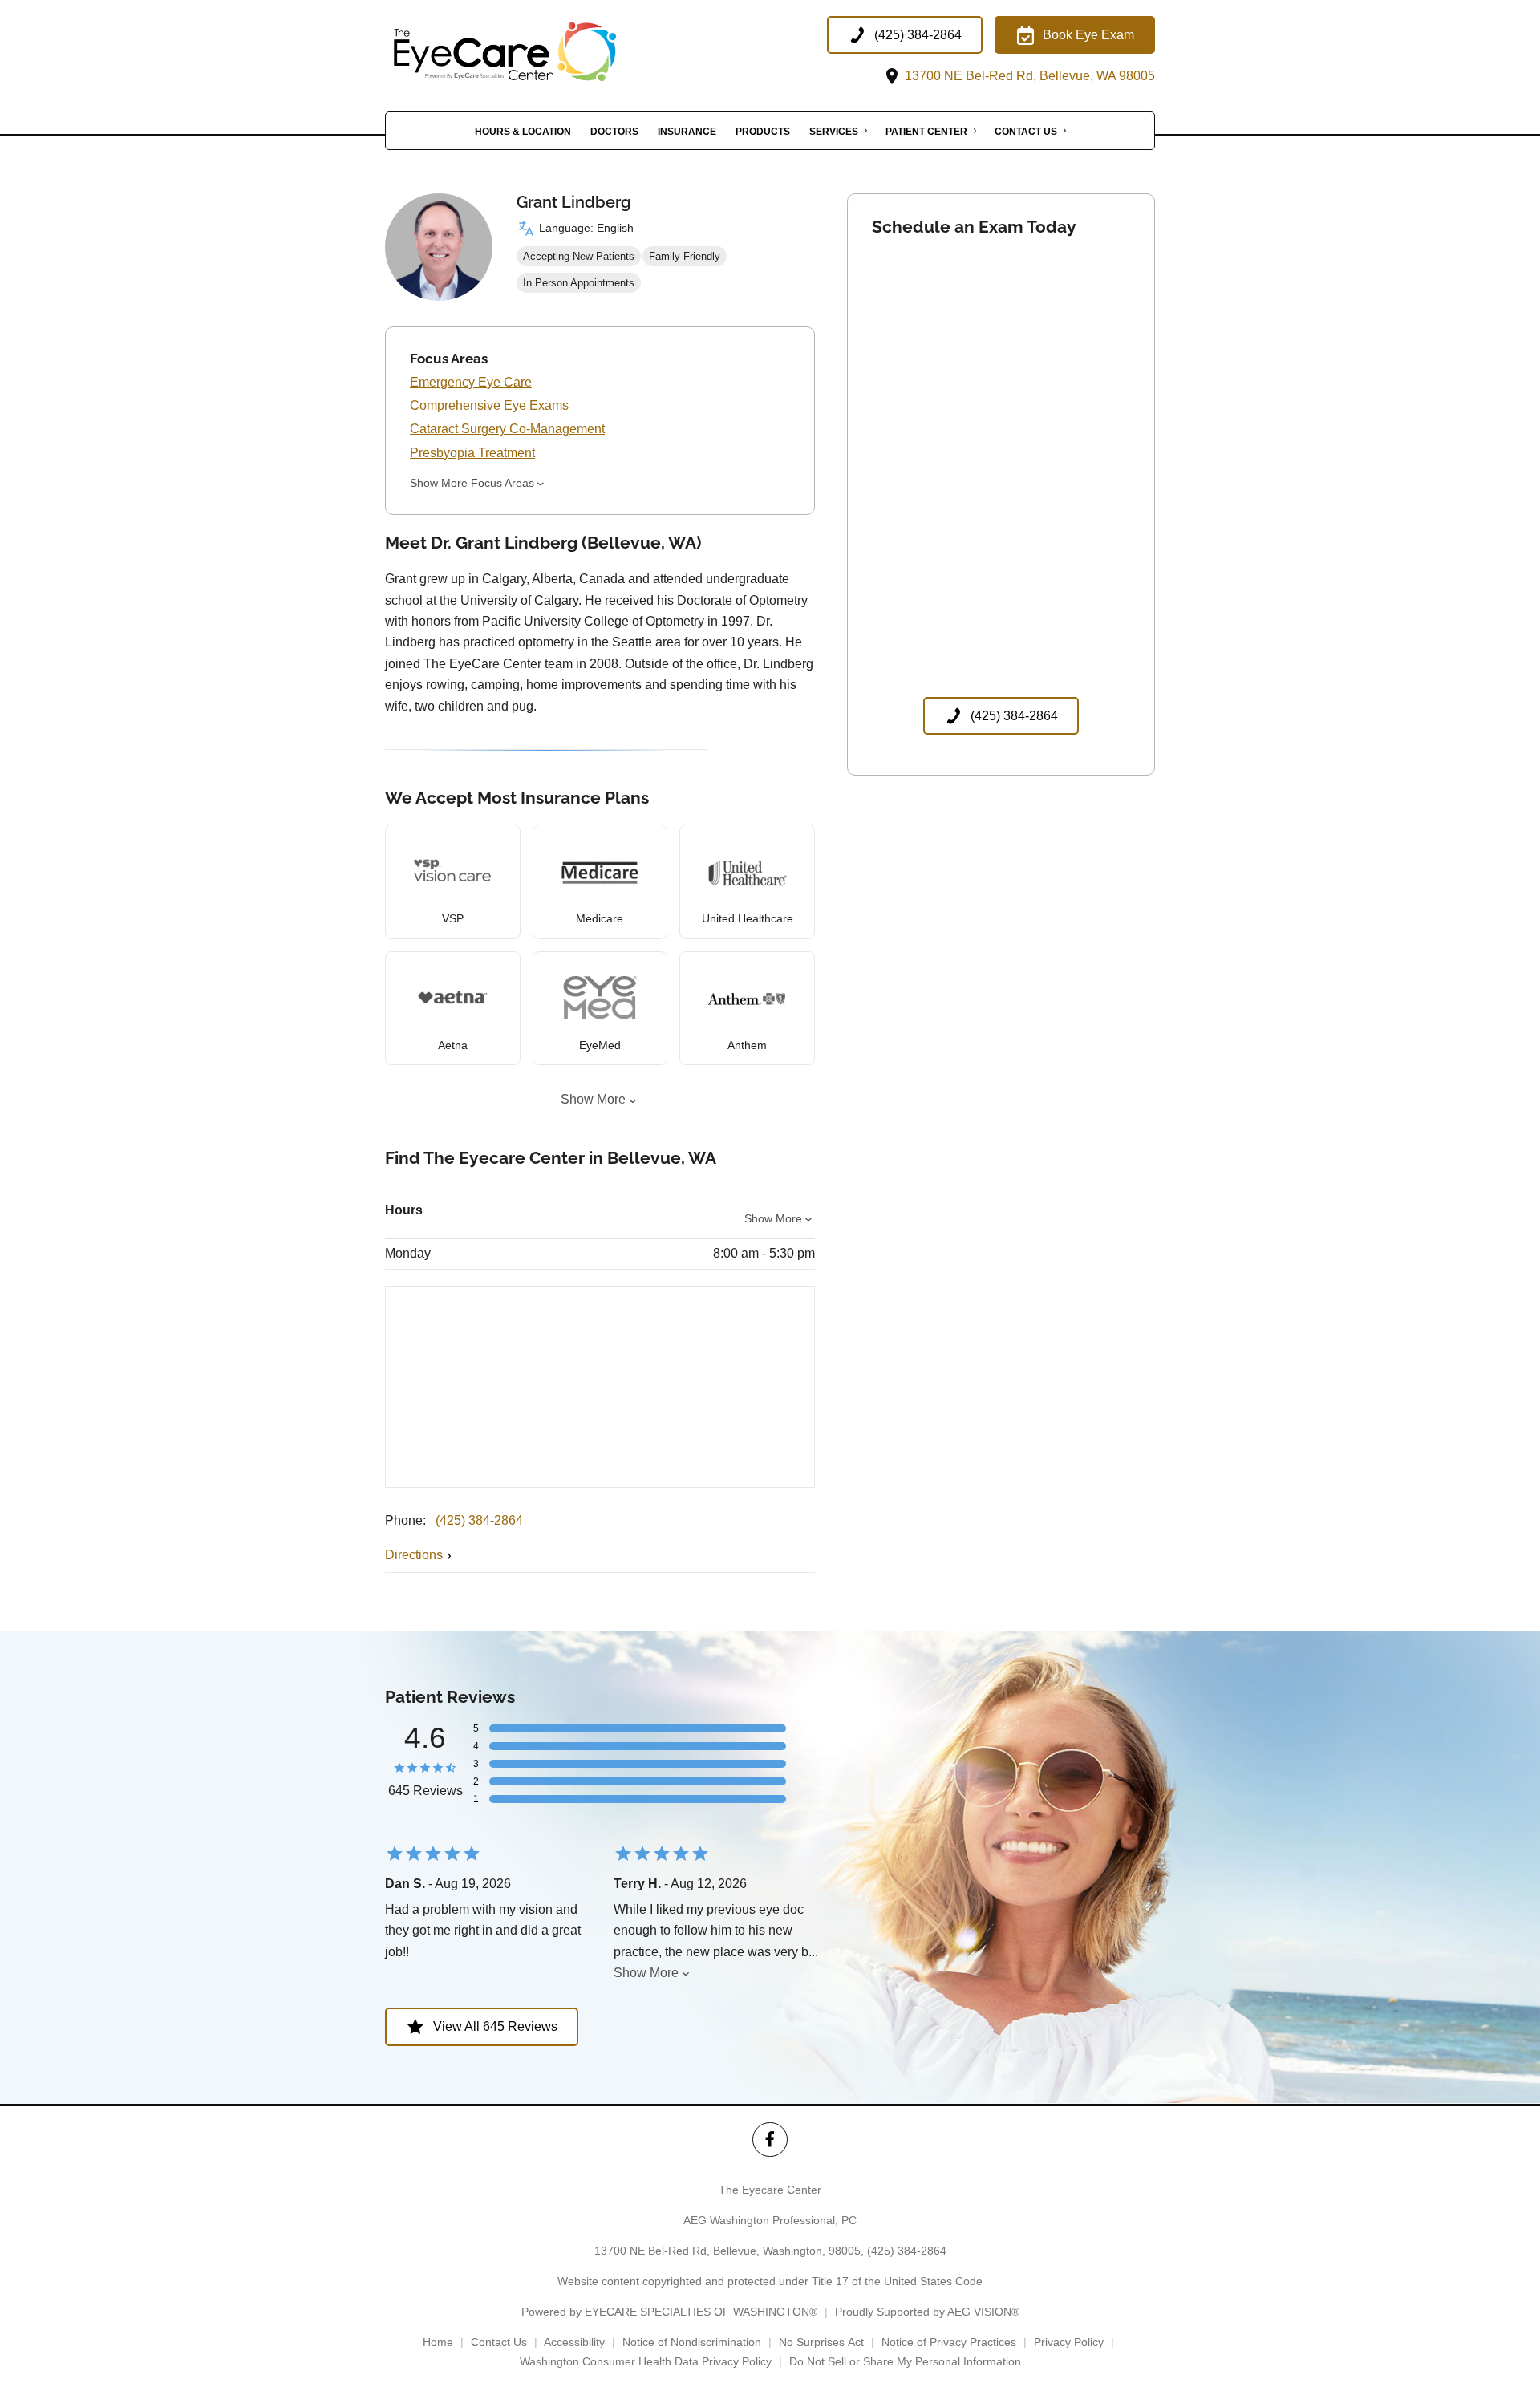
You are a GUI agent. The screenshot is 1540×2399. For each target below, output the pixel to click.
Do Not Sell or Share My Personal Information (905, 2361)
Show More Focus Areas (472, 483)
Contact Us (1026, 132)
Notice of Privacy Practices (949, 2342)
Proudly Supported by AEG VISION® (927, 2312)
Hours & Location (523, 132)
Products (763, 132)
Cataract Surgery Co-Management (507, 429)
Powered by (669, 2312)
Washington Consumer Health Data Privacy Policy (646, 2361)
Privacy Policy (1069, 2342)
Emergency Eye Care (471, 382)
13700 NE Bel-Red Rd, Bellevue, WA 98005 (1028, 76)
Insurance (687, 132)
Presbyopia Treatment (472, 453)
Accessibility (574, 2342)
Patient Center (926, 132)
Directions (414, 1555)
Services (834, 132)
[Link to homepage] (545, 52)
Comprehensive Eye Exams (489, 405)
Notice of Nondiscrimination (692, 2342)
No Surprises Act (821, 2342)
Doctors (614, 132)
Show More (593, 1099)
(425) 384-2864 (479, 1520)
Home (438, 2342)
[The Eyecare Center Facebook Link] (770, 2140)
